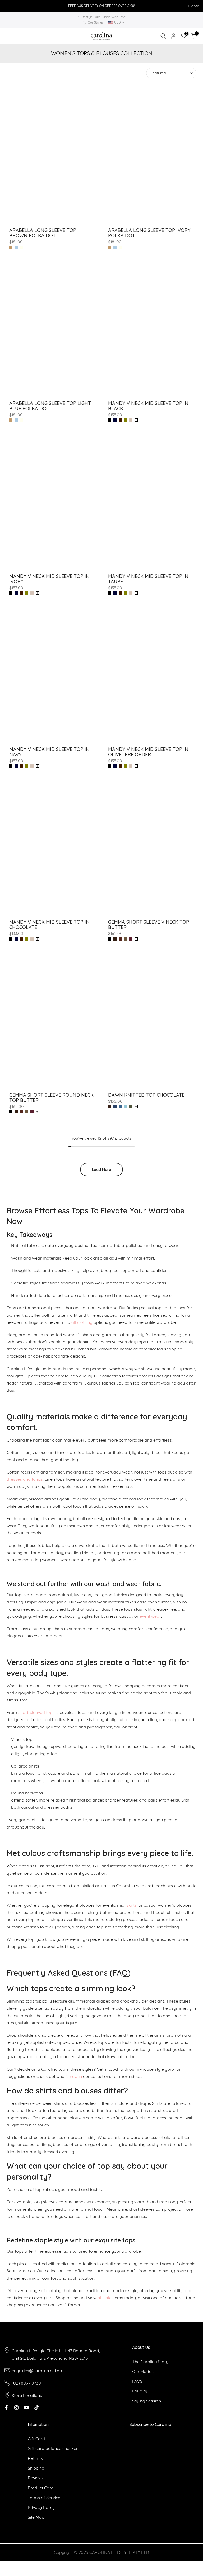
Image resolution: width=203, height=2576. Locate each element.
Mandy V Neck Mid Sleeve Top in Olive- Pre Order (148, 752)
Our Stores (96, 22)
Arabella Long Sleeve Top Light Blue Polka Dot (50, 406)
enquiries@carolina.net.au (37, 2371)
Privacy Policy (41, 2507)
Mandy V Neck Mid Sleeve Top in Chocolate (49, 925)
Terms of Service (44, 2498)
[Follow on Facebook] (6, 2407)
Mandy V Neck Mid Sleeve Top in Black (148, 406)
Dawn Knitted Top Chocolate (146, 1095)
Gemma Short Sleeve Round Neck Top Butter (51, 1098)
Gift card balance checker (53, 2448)
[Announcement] (101, 6)
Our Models (143, 2371)
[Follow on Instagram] (16, 2407)
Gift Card (36, 2439)
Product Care (41, 2488)
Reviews (36, 2478)
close (11, 6)
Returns (35, 2458)
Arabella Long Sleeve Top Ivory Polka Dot (149, 233)
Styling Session (147, 2401)
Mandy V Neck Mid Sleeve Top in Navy (49, 752)
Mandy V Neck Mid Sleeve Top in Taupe (148, 579)
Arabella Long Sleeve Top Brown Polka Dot (43, 233)
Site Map (36, 2517)
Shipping (36, 2468)
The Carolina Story (150, 2362)
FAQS (137, 2381)
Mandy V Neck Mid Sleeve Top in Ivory (49, 579)
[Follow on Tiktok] (36, 2407)
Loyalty (140, 2391)
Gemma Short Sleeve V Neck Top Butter (149, 925)
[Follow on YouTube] (26, 2407)
